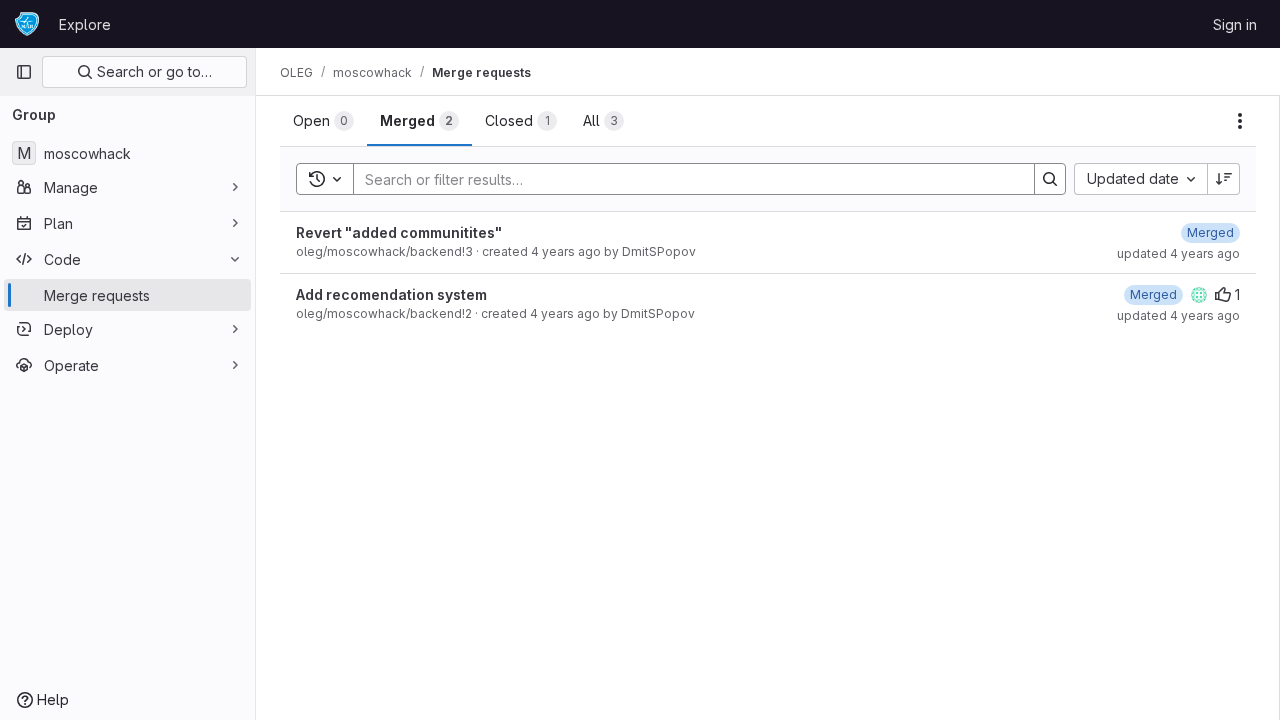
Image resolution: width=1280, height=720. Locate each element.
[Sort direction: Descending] (1224, 179)
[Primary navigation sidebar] (24, 72)
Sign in (1235, 24)
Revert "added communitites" (399, 232)
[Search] (1050, 179)
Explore (85, 24)
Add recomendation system (391, 294)
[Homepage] (27, 24)
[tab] (323, 121)
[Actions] (1240, 121)
